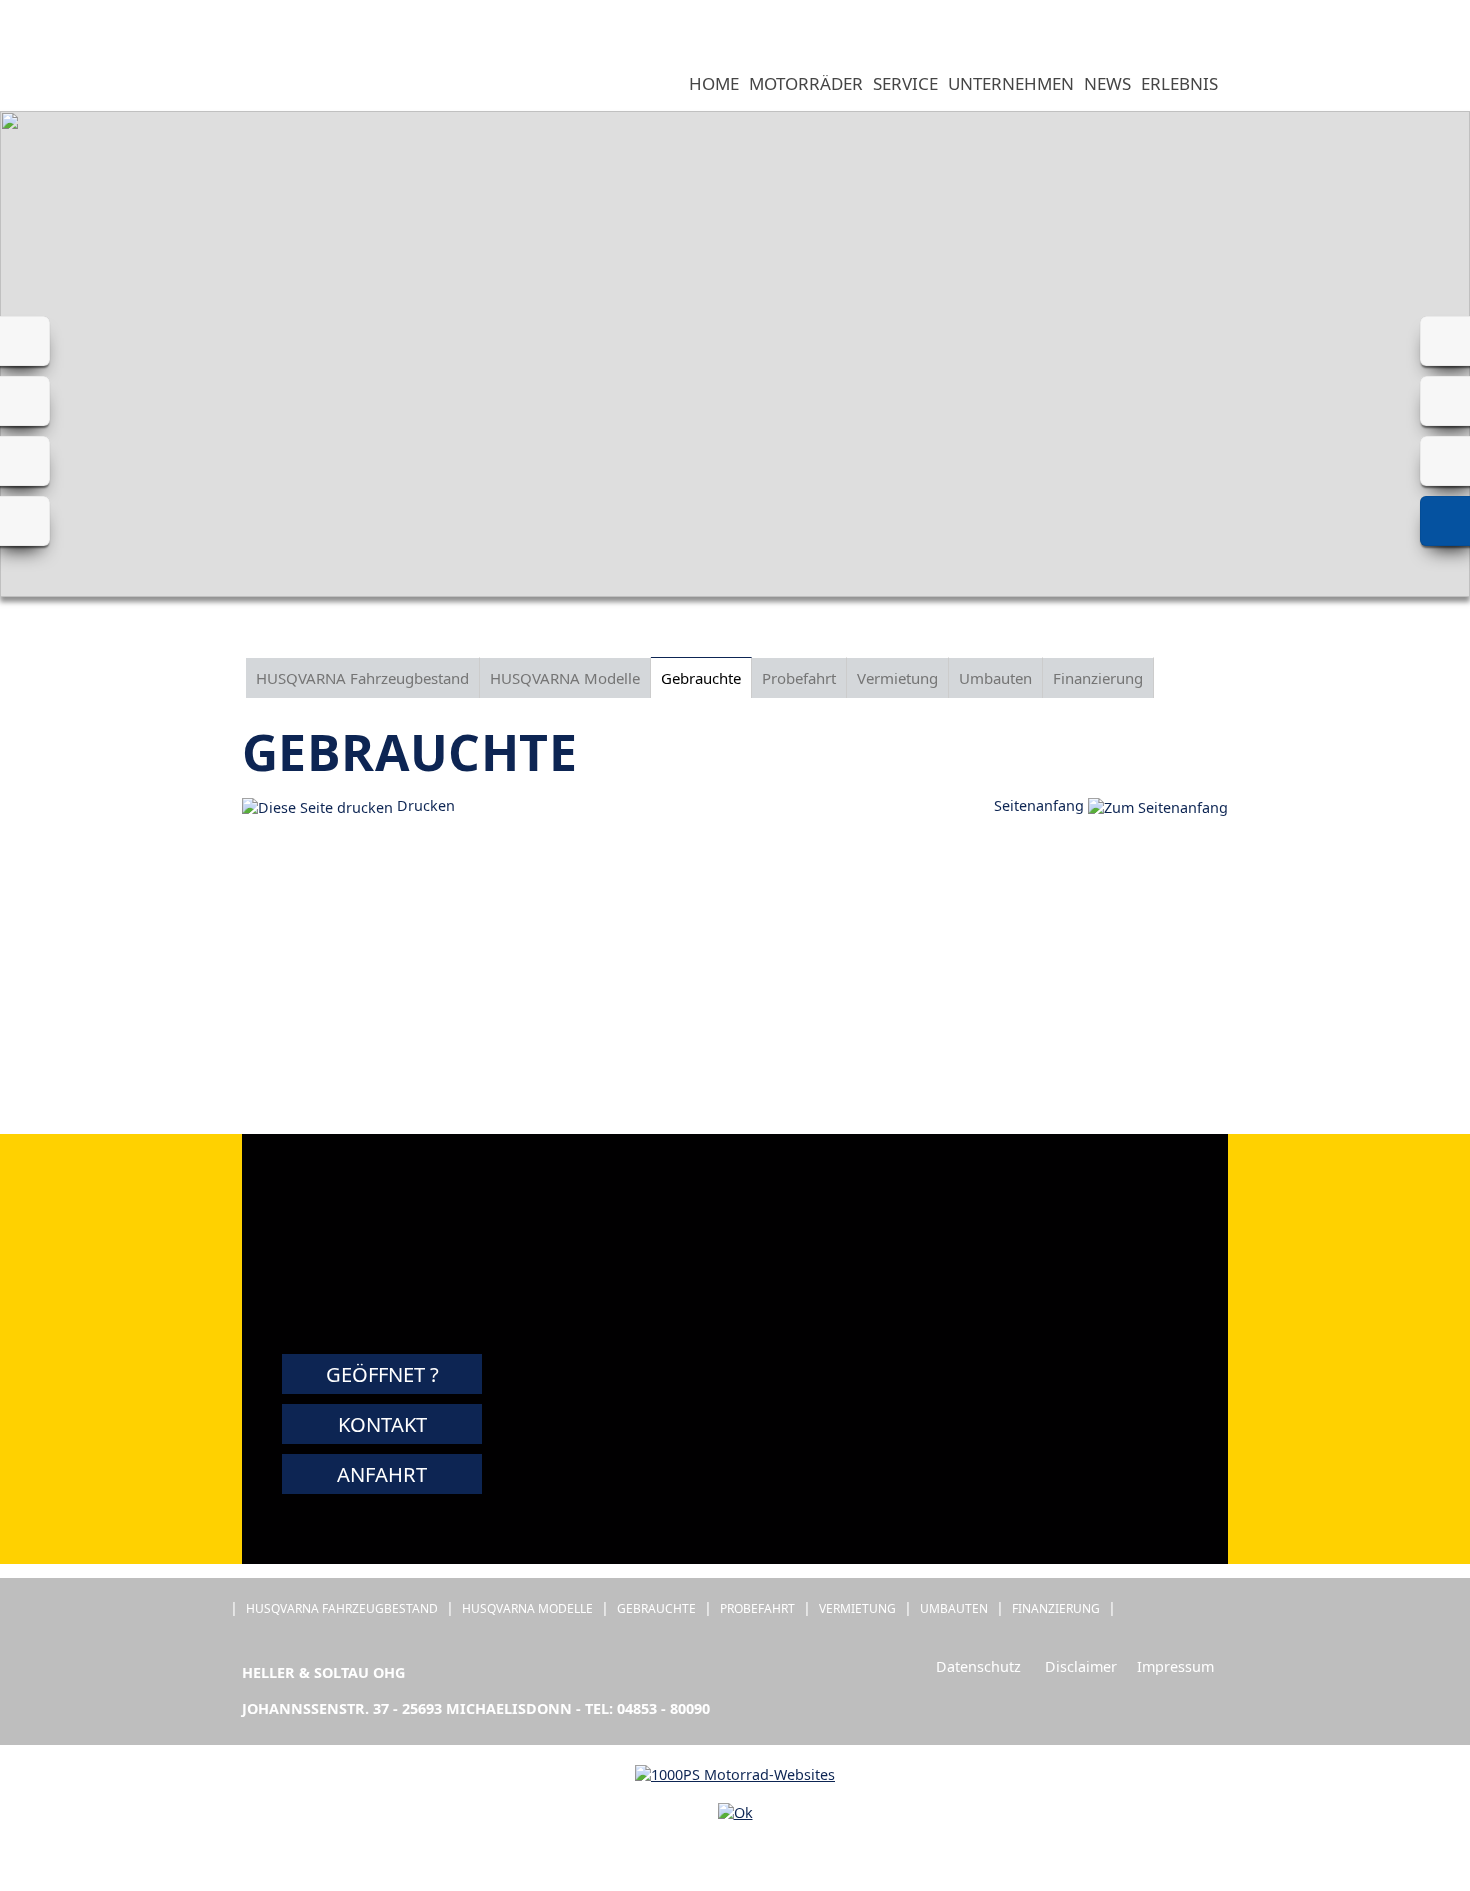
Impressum (1175, 1666)
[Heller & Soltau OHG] (234, 85)
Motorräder (806, 83)
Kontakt (382, 1424)
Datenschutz (978, 1666)
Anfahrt (382, 1474)
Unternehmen (1011, 83)
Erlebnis (1179, 83)
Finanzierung (1098, 678)
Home (714, 83)
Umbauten (995, 678)
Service (905, 83)
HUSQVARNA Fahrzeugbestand (362, 678)
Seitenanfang (1041, 805)
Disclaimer (1081, 1666)
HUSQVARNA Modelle (565, 678)
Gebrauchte (701, 678)
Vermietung (897, 678)
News (1107, 83)
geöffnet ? (382, 1374)
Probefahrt (799, 678)
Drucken (424, 805)
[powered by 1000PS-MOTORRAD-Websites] (735, 1774)
